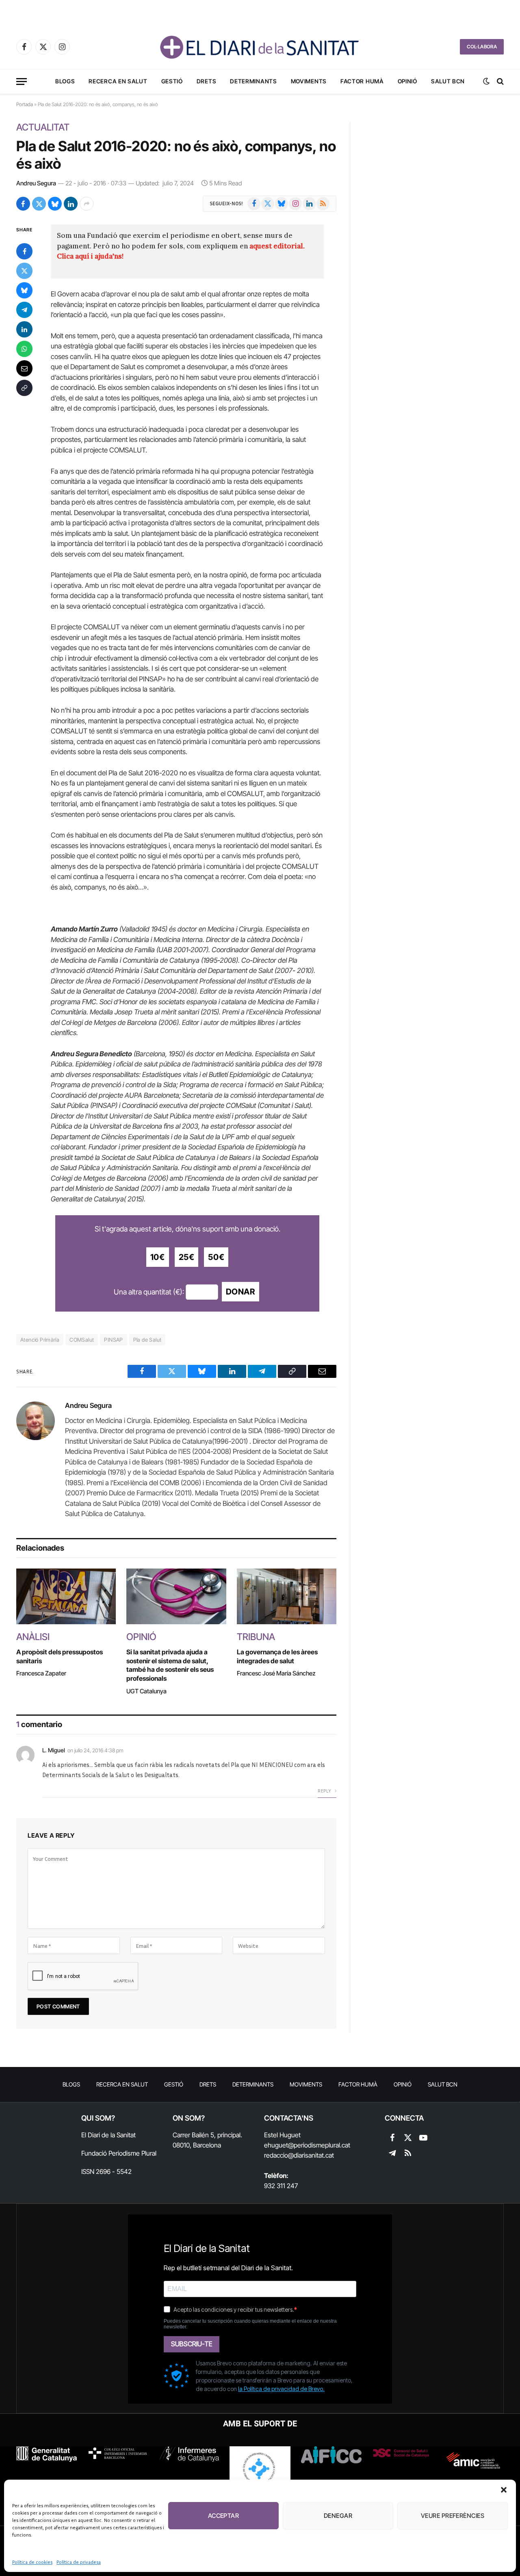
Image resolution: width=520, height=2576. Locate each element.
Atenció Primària (40, 1340)
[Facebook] (24, 252)
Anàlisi (33, 1637)
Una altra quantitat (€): (149, 1292)
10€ (158, 1257)
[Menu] (22, 82)
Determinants (253, 81)
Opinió (407, 81)
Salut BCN (448, 81)
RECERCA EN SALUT (118, 81)
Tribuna (256, 1637)
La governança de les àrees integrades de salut (277, 1656)
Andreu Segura (36, 183)
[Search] (499, 82)
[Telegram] (24, 310)
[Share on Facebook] (23, 204)
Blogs (65, 81)
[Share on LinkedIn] (71, 204)
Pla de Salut (147, 1340)
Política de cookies (32, 2562)
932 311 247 (281, 2186)
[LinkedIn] (24, 330)
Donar (240, 1292)
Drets (207, 81)
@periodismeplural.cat (319, 2145)
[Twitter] (24, 271)
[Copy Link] (24, 388)
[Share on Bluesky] (55, 204)
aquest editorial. (277, 246)
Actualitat (43, 127)
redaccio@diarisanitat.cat (299, 2155)
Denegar (338, 2516)
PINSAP (113, 1340)
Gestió (172, 81)
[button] (504, 2490)
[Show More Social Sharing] (87, 204)
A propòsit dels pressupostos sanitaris (60, 1656)
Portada (25, 104)
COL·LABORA (482, 47)
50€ (216, 1257)
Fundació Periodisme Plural (119, 2153)
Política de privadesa (79, 2562)
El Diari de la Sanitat (108, 2135)
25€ (187, 1257)
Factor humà (362, 81)
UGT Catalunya (146, 1691)
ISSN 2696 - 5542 (106, 2171)
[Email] (24, 369)
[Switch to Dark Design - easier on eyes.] (486, 81)
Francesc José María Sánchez (276, 1673)
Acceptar (224, 2516)
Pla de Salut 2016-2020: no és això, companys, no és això (176, 155)
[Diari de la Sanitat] (260, 47)
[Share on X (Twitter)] (39, 204)
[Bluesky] (24, 291)
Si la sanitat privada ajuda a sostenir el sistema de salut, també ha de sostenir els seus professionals (170, 1665)
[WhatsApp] (24, 349)
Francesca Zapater (41, 1673)
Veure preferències (453, 2516)
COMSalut (82, 1340)
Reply (325, 1791)
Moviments (309, 81)
